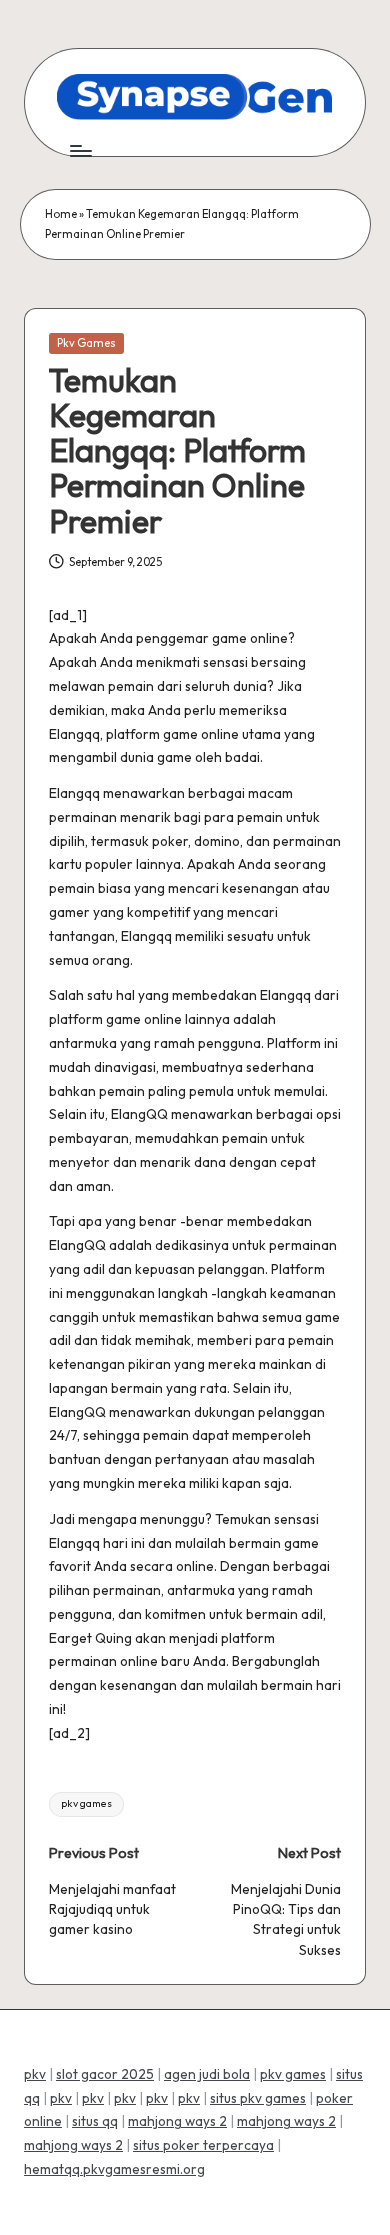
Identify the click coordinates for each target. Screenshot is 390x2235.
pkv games (86, 1803)
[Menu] (80, 150)
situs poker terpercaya (203, 2145)
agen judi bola (207, 2074)
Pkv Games (86, 343)
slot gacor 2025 (105, 2074)
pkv (35, 2074)
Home (61, 214)
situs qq (95, 2121)
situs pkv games (258, 2098)
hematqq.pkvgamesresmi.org (114, 2169)
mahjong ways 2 (177, 2121)
